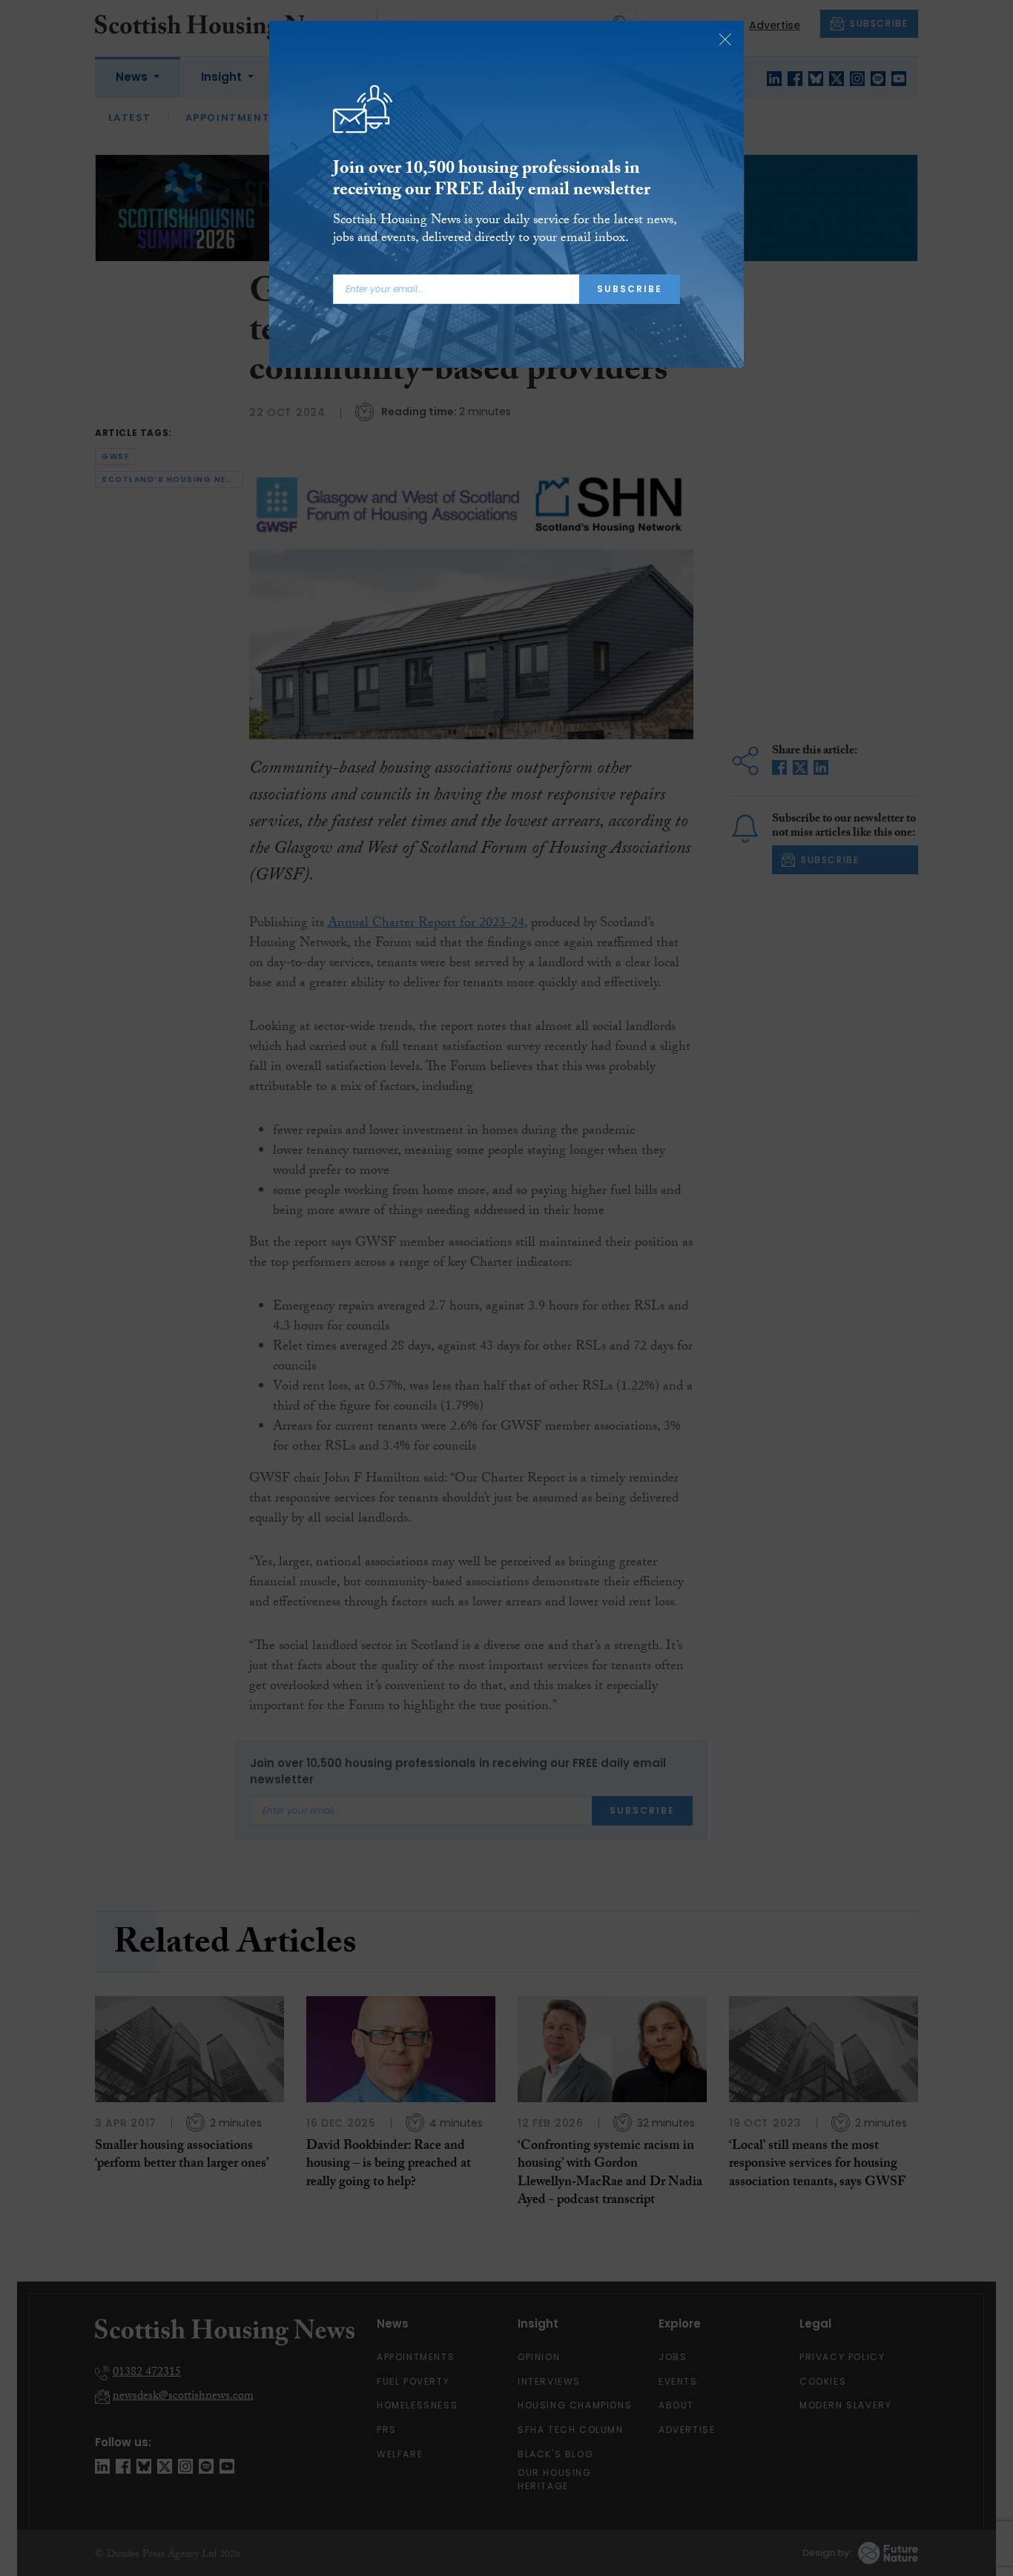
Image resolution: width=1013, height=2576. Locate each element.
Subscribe (630, 289)
